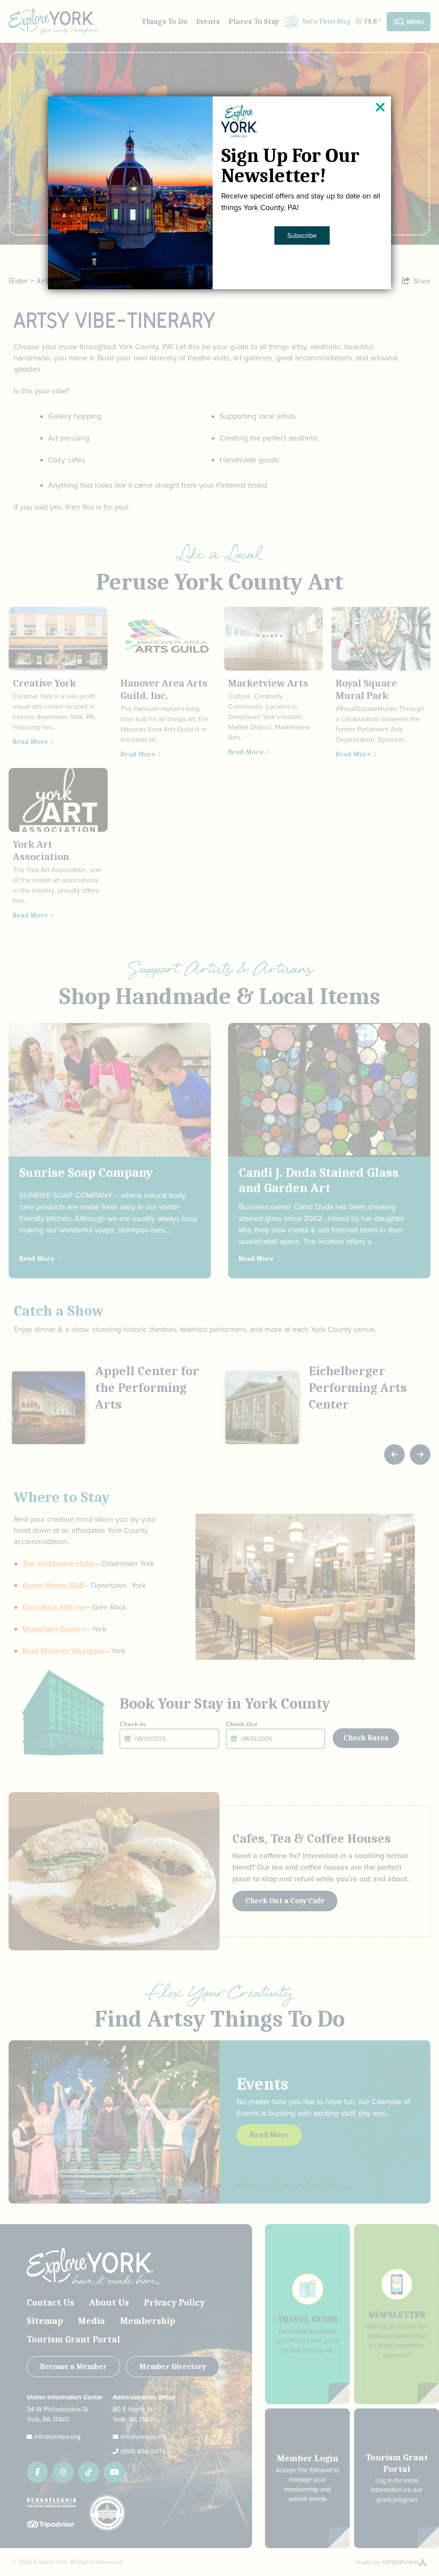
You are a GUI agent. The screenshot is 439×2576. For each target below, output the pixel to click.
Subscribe (302, 235)
